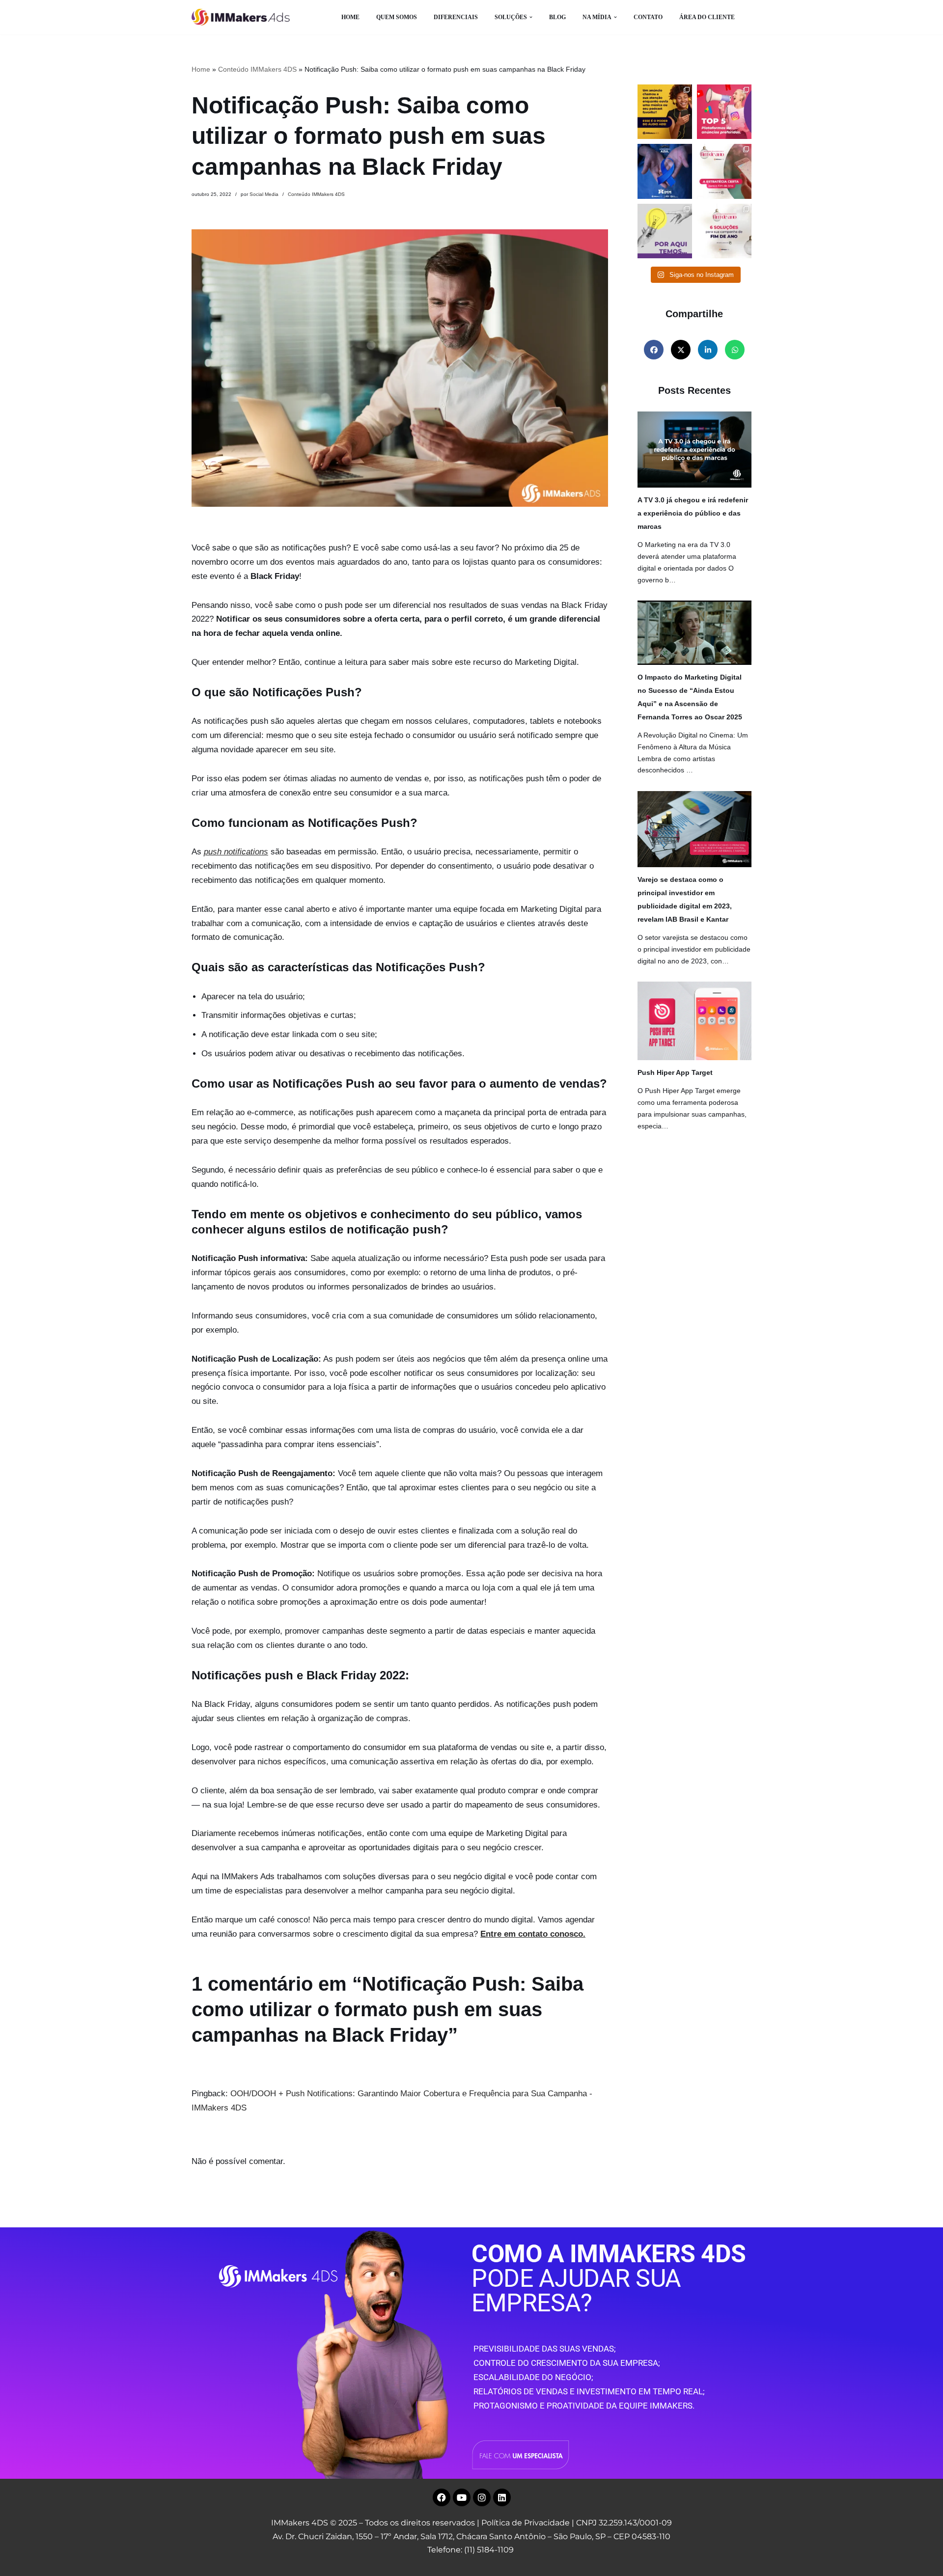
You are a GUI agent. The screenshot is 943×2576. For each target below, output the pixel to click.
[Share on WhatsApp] (735, 350)
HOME (350, 17)
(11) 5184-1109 (489, 2550)
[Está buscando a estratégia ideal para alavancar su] (724, 171)
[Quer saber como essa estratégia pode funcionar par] (665, 112)
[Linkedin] (502, 2497)
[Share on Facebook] (654, 350)
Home (201, 69)
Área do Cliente (707, 17)
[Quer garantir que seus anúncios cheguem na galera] (724, 112)
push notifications (236, 852)
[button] (531, 17)
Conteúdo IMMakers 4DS (257, 69)
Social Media (264, 194)
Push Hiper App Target (675, 1072)
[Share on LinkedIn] (708, 350)
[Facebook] (442, 2497)
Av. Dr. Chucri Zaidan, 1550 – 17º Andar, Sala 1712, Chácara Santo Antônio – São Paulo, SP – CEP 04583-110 (471, 2536)
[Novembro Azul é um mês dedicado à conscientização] (665, 171)
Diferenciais (456, 17)
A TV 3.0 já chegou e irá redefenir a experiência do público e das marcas (693, 513)
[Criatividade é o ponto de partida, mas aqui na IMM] (665, 231)
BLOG (557, 17)
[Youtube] (462, 2497)
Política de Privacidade (526, 2523)
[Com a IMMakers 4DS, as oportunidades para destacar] (724, 231)
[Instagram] (482, 2497)
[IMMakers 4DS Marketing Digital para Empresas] (243, 17)
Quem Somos (397, 17)
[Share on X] (681, 350)
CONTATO (648, 17)
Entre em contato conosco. (533, 1934)
